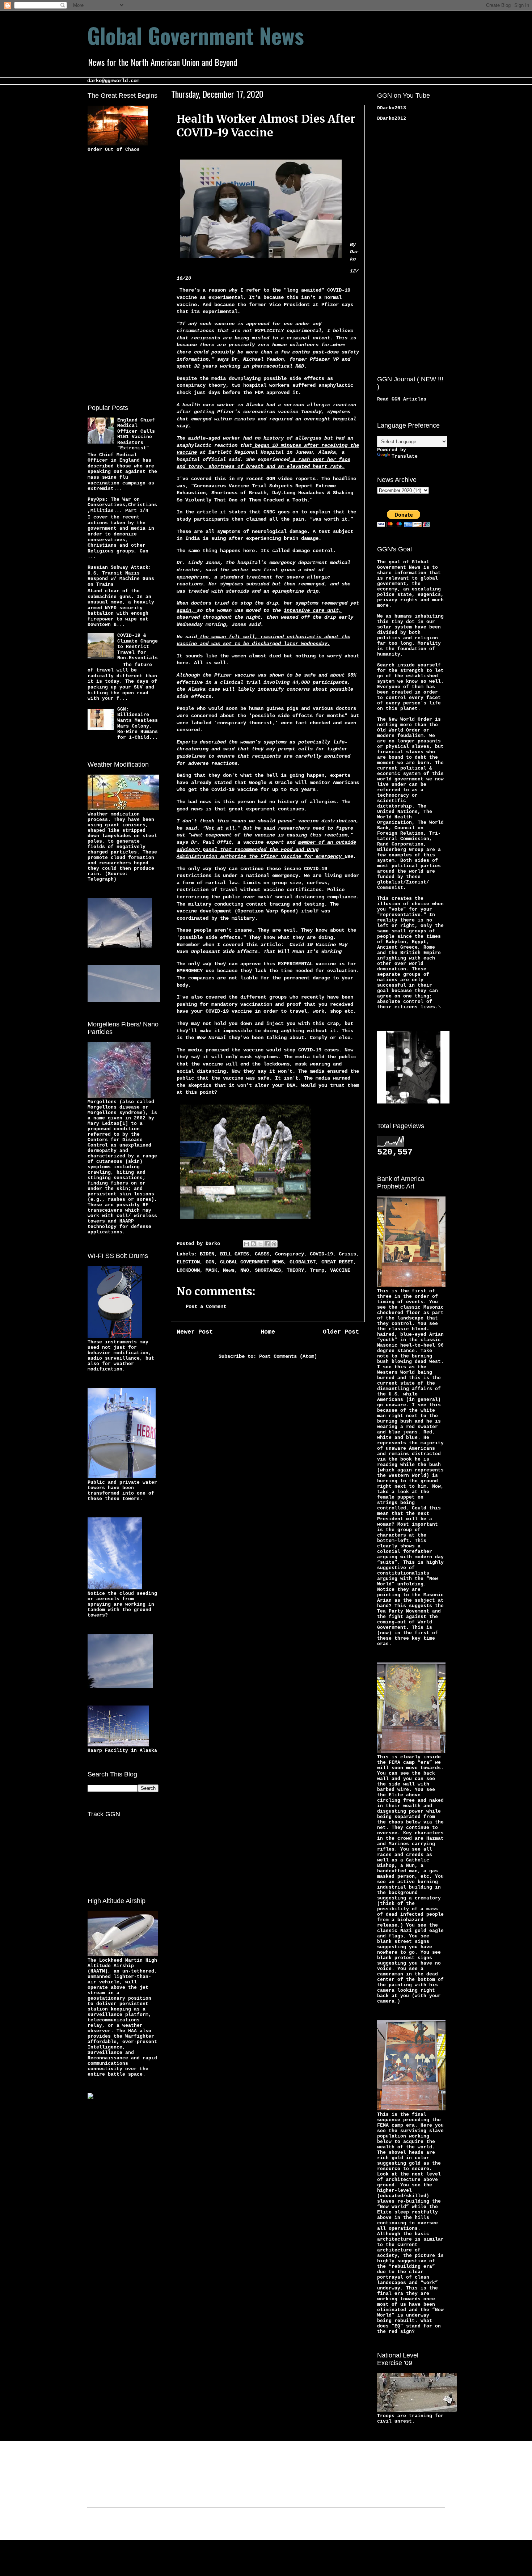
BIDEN (207, 1254)
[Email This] (246, 1244)
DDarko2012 (392, 118)
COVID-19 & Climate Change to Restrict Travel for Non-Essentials (138, 647)
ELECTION (188, 1262)
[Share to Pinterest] (274, 1244)
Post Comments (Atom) (288, 1356)
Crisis (347, 1254)
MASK (211, 1270)
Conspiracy (290, 1254)
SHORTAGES (268, 1270)
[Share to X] (260, 1244)
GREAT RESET (337, 1262)
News (229, 1270)
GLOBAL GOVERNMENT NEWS (252, 1262)
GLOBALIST (303, 1262)
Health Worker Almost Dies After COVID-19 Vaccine (266, 126)
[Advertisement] (117, 277)
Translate (405, 456)
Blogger (322, 2525)
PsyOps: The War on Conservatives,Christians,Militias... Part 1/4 (122, 505)
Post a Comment (206, 1306)
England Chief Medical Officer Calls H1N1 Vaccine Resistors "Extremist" (136, 434)
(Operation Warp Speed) (266, 911)
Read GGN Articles (402, 399)
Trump (317, 1270)
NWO (245, 1270)
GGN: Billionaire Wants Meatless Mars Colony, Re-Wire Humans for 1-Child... (138, 723)
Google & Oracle (271, 783)
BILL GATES (235, 1254)
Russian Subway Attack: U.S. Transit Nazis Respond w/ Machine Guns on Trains (121, 576)
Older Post (341, 1332)
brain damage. (303, 538)
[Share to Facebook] (267, 1244)
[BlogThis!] (253, 1244)
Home (268, 1332)
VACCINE (340, 1270)
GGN (210, 1262)
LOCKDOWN (188, 1270)
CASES (262, 1254)
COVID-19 (321, 1254)
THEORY (295, 1270)
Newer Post (195, 1332)
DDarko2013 (392, 108)
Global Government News (196, 35)
